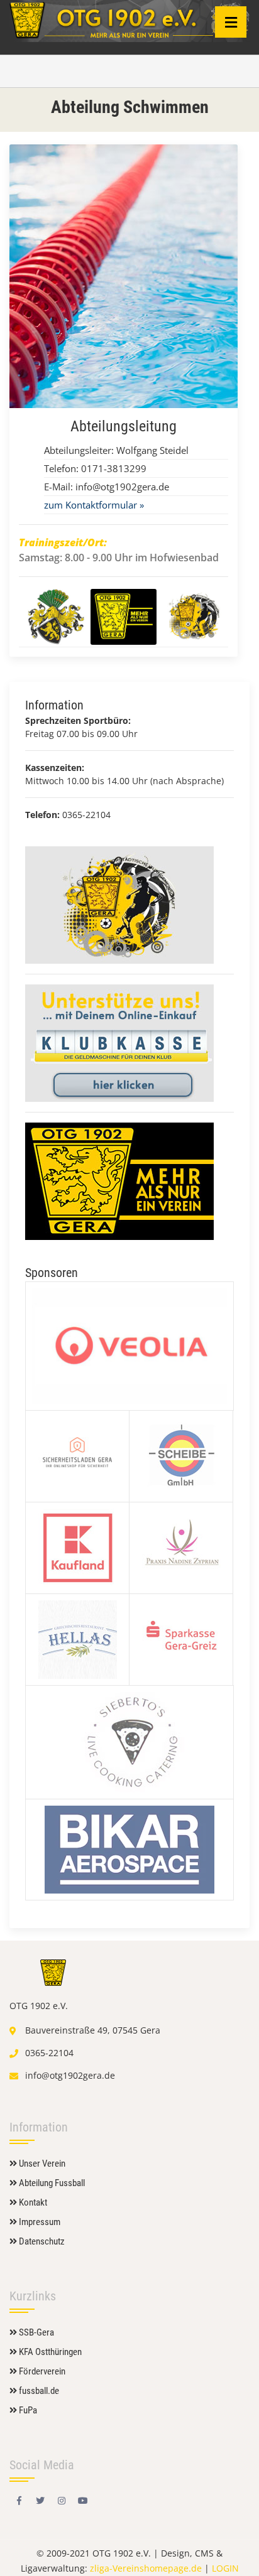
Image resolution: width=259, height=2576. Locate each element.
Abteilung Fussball (51, 2183)
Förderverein (41, 2371)
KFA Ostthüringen (49, 2352)
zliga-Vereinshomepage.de (146, 2568)
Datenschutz (41, 2241)
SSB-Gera (36, 2332)
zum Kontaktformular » (94, 505)
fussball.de (38, 2391)
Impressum (39, 2222)
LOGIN (225, 2568)
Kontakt (32, 2202)
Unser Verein (41, 2164)
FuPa (27, 2410)
